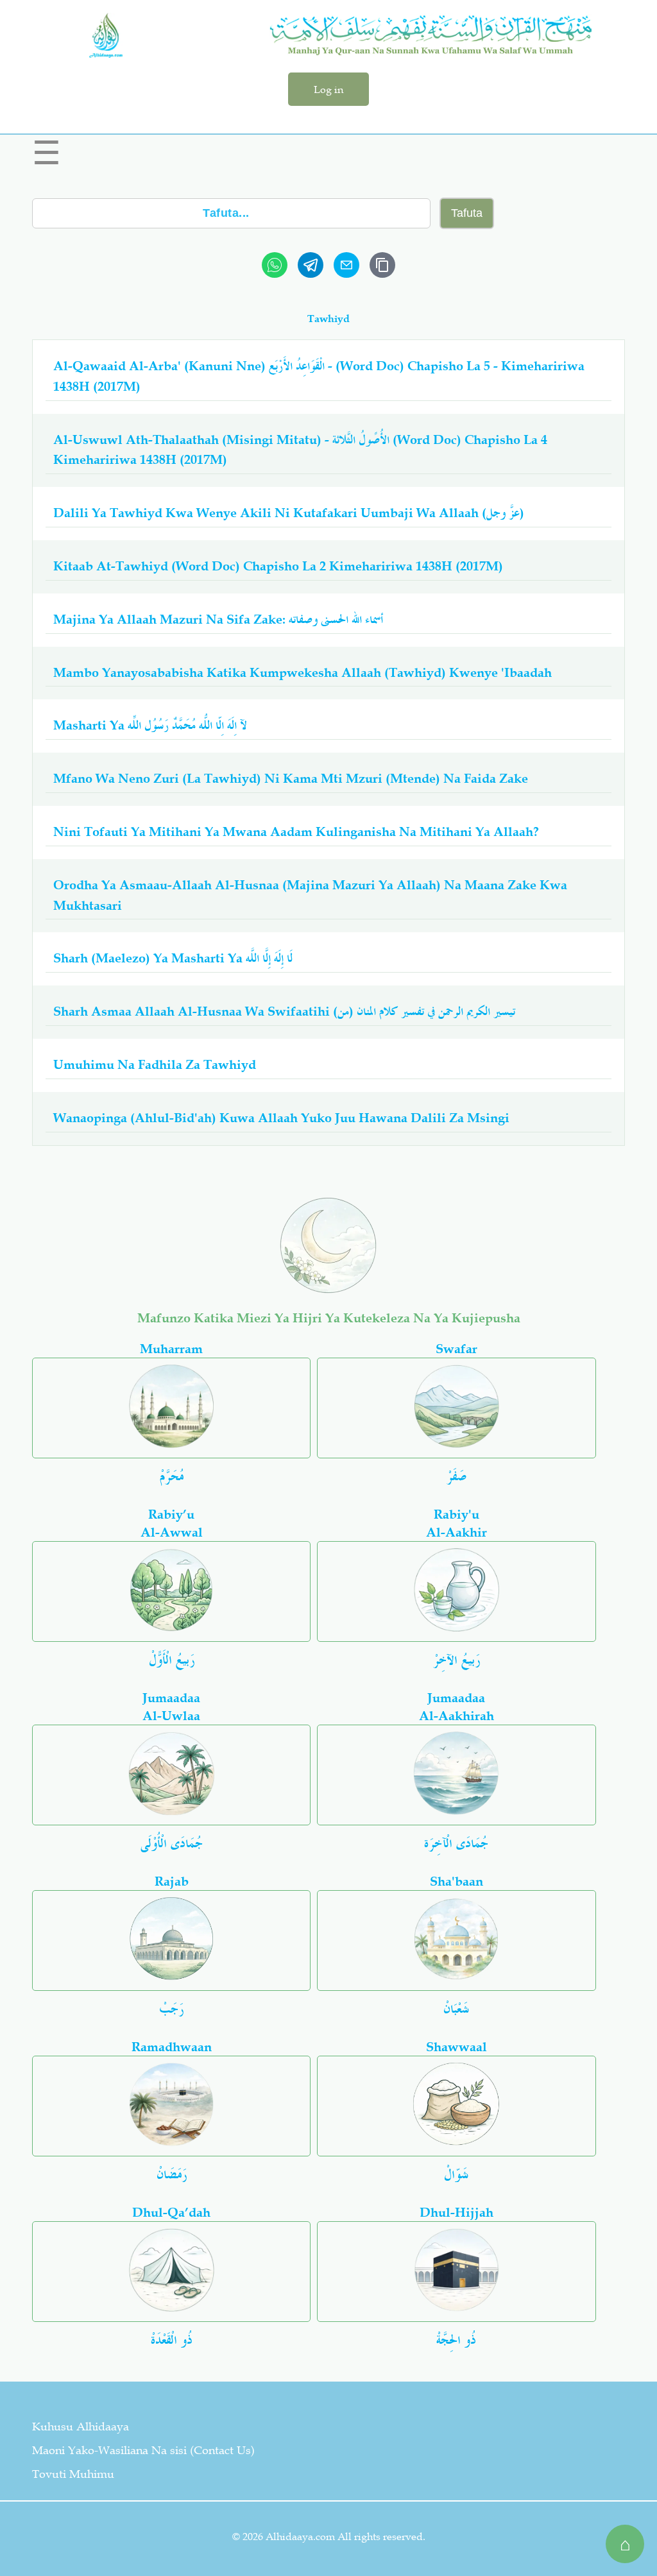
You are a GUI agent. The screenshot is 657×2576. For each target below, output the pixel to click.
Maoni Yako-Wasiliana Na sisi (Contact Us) (143, 2450)
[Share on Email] (346, 265)
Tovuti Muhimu (73, 2474)
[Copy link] (382, 265)
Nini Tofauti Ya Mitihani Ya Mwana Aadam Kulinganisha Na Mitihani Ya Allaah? (296, 832)
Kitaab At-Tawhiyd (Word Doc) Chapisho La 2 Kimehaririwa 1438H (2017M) (278, 566)
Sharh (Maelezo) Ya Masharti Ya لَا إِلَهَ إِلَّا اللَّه (173, 958)
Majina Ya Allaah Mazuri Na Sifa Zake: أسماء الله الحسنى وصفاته (218, 619)
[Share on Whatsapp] (275, 265)
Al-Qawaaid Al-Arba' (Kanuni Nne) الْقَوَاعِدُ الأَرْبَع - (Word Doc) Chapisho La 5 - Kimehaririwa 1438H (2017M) (319, 376)
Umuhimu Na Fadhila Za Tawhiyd (155, 1064)
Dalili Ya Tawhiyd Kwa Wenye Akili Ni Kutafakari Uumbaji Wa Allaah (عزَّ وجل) (289, 513)
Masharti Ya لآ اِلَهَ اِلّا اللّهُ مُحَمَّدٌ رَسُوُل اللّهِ (150, 725)
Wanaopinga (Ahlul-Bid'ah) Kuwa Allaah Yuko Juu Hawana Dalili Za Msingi (281, 1118)
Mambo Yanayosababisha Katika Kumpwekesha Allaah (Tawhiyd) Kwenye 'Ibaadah (303, 672)
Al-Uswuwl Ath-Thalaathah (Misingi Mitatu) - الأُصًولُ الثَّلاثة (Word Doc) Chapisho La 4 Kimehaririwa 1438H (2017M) (300, 450)
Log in (328, 89)
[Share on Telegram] (311, 265)
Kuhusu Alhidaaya (81, 2427)
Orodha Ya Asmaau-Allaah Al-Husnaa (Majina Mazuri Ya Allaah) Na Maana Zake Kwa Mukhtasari (310, 895)
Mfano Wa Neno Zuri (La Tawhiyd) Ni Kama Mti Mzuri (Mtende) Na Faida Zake (291, 778)
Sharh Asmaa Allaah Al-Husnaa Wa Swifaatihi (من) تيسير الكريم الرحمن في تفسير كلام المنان (284, 1011)
